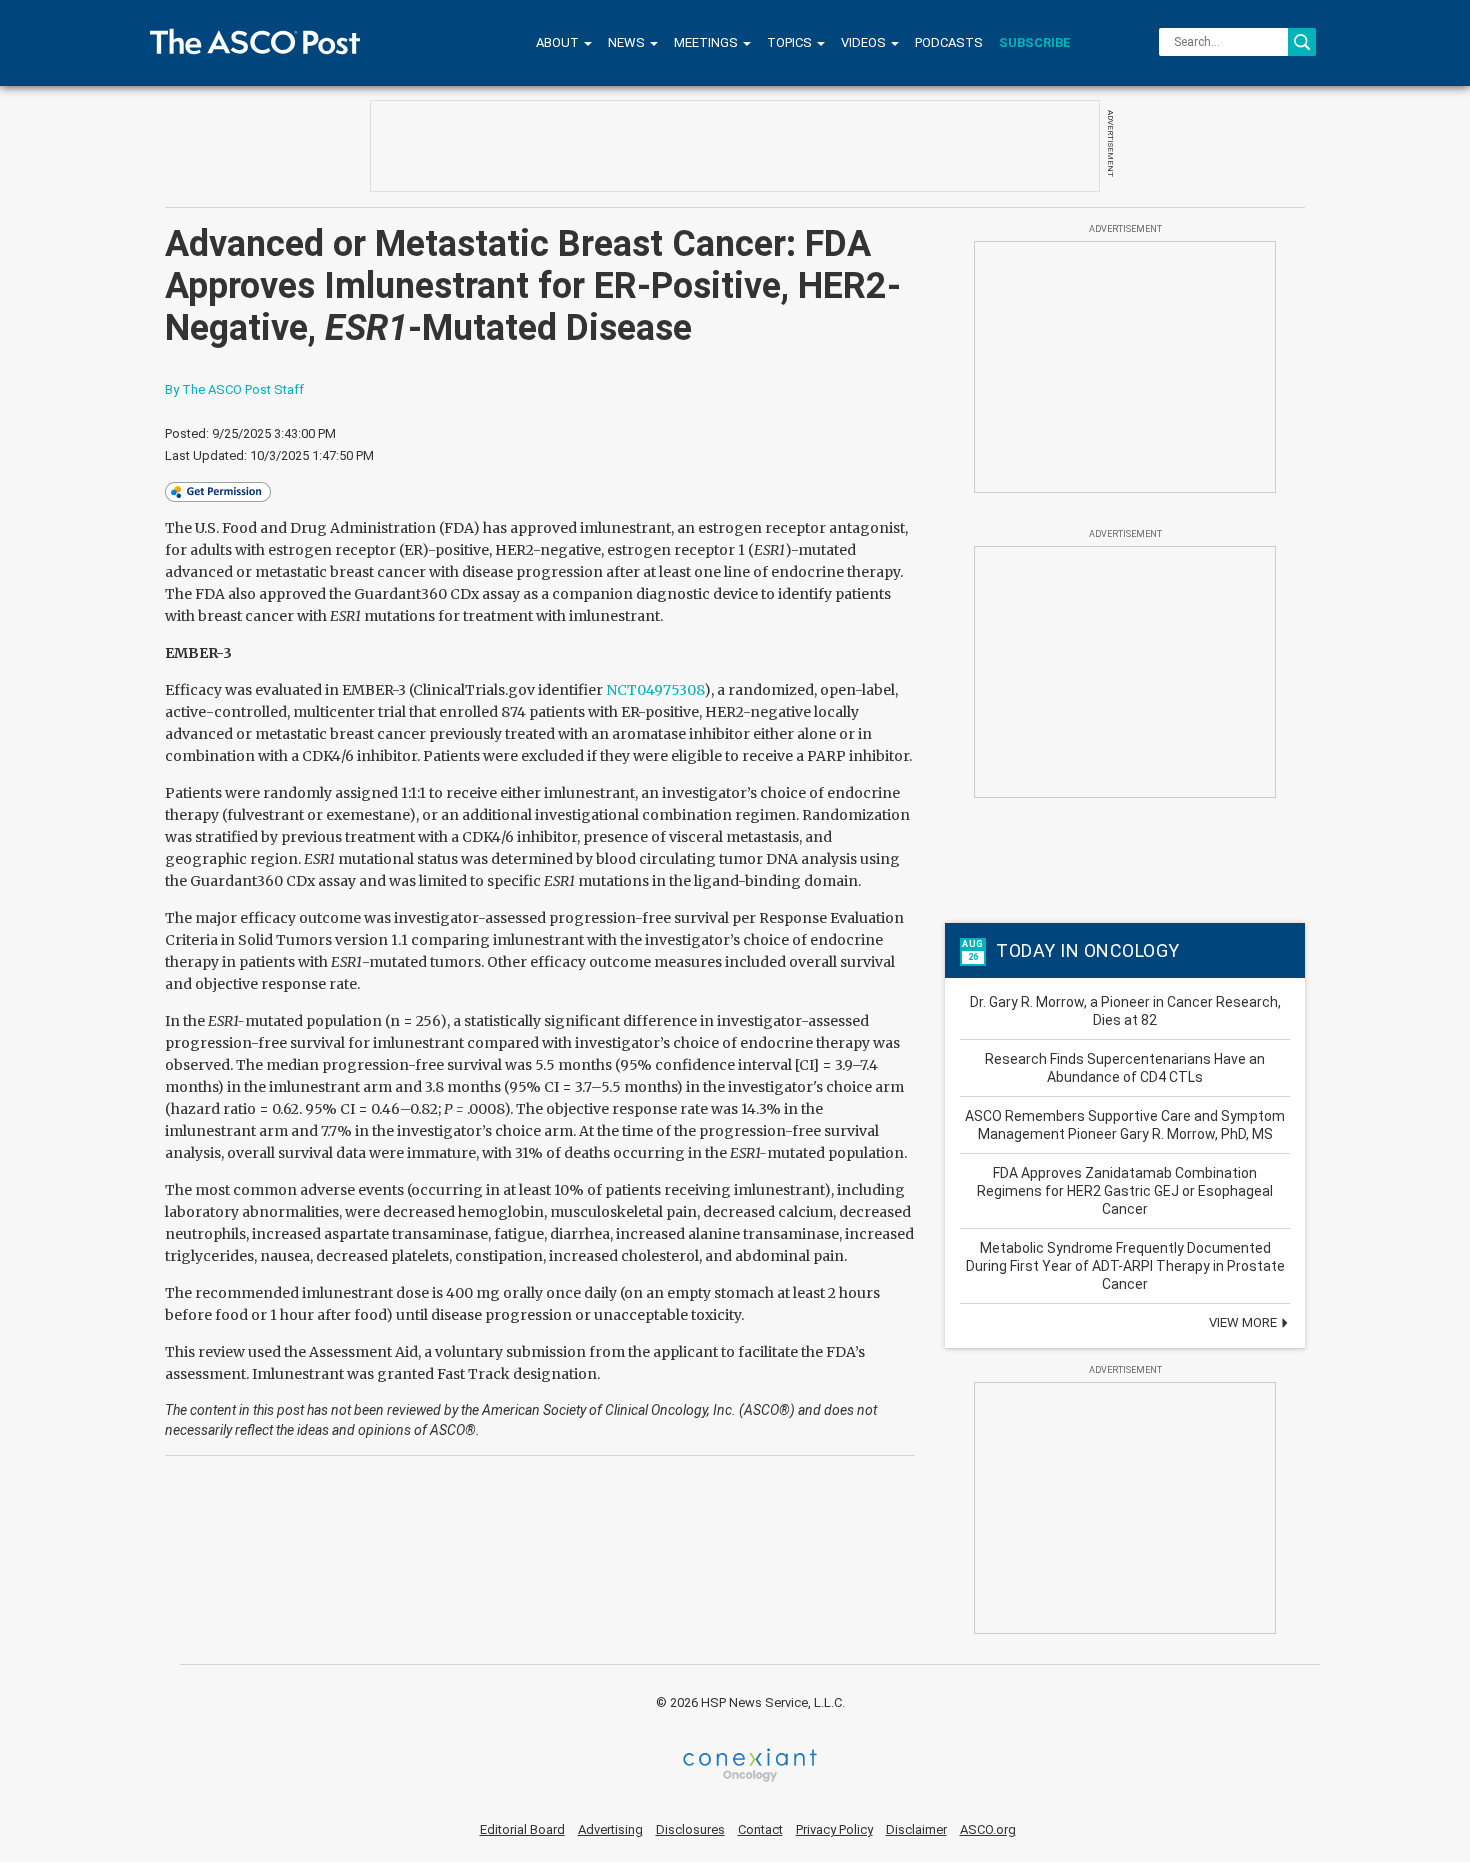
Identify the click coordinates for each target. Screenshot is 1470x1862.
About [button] (559, 42)
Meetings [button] (707, 42)
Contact (760, 1829)
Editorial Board (522, 1829)
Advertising (610, 1829)
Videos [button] (865, 42)
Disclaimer (916, 1829)
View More (1244, 1322)
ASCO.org (988, 1829)
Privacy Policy (834, 1829)
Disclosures (690, 1829)
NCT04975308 (655, 690)
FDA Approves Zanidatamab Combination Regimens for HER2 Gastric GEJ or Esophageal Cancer (1125, 1191)
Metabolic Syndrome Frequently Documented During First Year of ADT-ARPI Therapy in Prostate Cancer (1125, 1266)
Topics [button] (791, 42)
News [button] (628, 42)
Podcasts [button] (949, 42)
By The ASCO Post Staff (234, 389)
